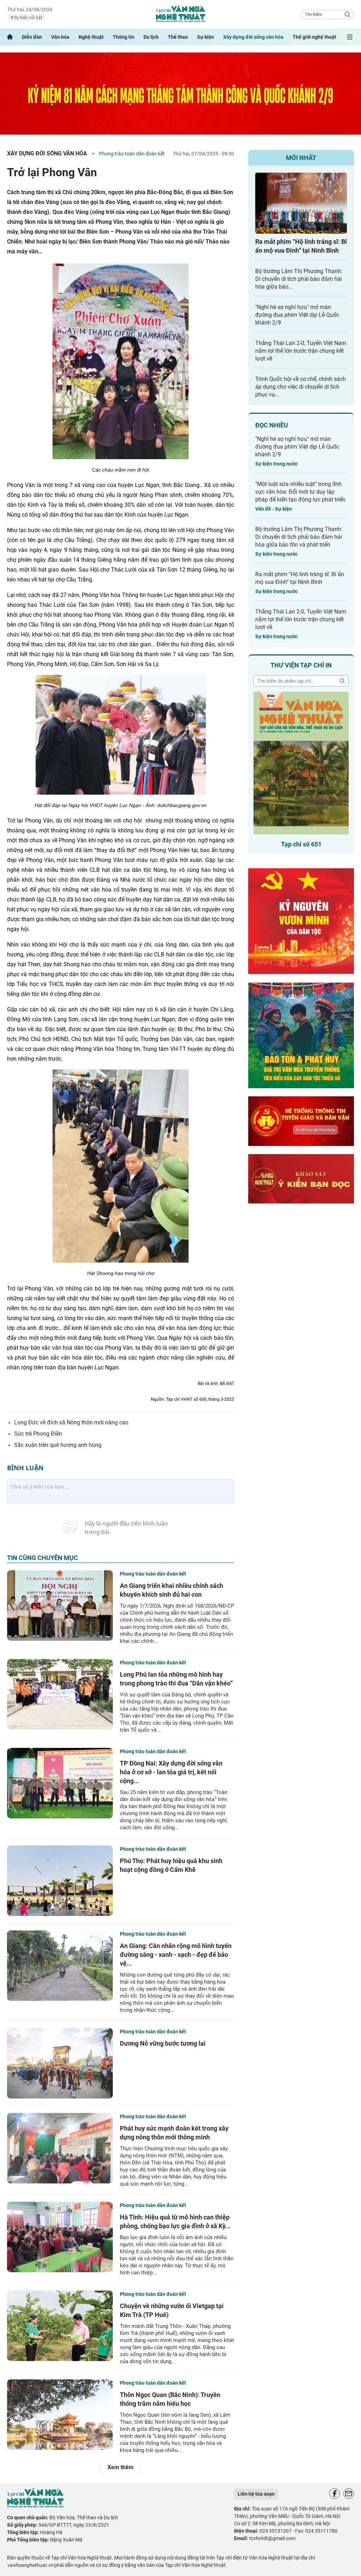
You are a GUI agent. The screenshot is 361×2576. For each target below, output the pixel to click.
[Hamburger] (350, 37)
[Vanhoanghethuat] (10, 37)
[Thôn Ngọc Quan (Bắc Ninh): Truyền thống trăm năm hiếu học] (60, 2415)
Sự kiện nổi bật (28, 18)
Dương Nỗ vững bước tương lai (163, 2043)
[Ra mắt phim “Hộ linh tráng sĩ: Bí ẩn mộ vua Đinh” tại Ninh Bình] (301, 203)
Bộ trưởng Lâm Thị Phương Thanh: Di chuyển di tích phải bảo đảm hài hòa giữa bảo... (299, 279)
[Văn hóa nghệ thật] (35, 2506)
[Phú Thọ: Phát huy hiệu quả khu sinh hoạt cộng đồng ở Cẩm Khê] (60, 1881)
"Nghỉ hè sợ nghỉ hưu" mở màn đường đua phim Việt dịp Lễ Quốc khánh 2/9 (297, 315)
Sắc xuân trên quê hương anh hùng (58, 1445)
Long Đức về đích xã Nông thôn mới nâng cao (71, 1422)
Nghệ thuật (91, 37)
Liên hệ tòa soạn (256, 2494)
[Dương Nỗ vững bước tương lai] (60, 2063)
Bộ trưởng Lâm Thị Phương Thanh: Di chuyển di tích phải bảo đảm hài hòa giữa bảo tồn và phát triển (299, 537)
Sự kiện (206, 37)
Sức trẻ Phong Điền (38, 1434)
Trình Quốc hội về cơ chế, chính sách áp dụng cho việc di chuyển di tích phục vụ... (301, 387)
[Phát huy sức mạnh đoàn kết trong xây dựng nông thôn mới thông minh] (60, 2148)
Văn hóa (60, 37)
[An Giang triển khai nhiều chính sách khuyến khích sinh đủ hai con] (60, 1606)
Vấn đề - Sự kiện (274, 509)
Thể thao (178, 37)
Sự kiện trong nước (276, 464)
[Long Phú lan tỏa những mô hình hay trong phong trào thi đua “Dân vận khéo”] (60, 1694)
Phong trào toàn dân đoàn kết (132, 154)
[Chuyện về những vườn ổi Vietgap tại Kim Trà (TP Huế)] (60, 2326)
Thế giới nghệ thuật (314, 37)
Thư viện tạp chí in (301, 665)
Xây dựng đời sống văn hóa (253, 37)
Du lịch (151, 37)
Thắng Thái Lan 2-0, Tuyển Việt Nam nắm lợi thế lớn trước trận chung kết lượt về (301, 351)
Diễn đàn (32, 37)
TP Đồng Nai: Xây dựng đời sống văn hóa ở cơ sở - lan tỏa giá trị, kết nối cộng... (171, 1772)
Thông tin (124, 37)
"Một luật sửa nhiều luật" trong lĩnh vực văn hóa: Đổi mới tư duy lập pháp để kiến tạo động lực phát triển (300, 492)
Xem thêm (121, 2467)
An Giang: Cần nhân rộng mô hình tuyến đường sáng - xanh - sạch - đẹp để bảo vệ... (176, 1955)
